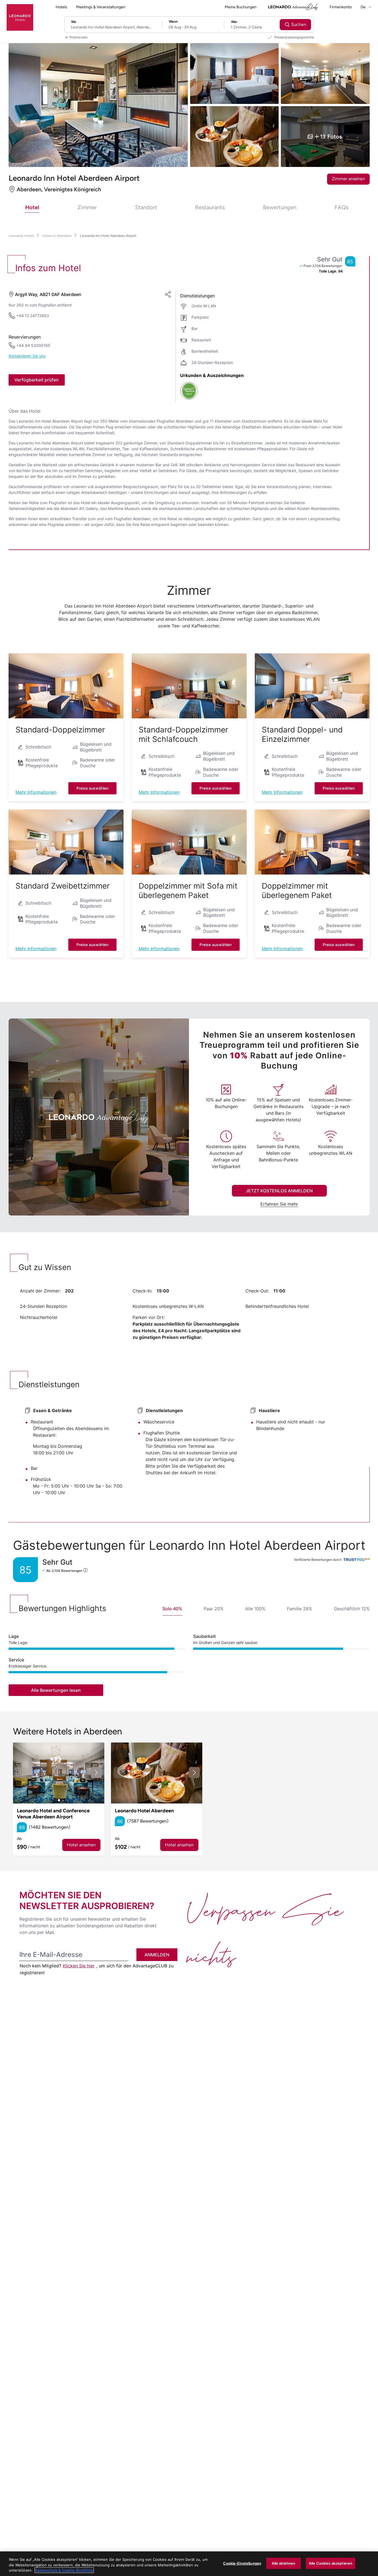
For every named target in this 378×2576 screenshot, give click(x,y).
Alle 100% (255, 1609)
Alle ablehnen (284, 2563)
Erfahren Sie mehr (279, 1204)
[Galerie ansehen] (59, 1773)
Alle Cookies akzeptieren (331, 2563)
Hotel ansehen (81, 1845)
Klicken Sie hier (79, 1966)
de (363, 7)
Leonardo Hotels (21, 236)
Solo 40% (172, 1609)
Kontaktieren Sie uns (27, 356)
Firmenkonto (341, 7)
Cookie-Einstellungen (242, 2563)
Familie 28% (300, 1609)
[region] (189, 2564)
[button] (66, 686)
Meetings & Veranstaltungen (101, 7)
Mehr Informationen (36, 792)
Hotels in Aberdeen (57, 236)
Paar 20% (214, 1609)
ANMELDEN (157, 1955)
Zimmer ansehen (348, 179)
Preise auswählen (92, 788)
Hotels (61, 7)
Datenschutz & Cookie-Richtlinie (64, 2570)
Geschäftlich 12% (352, 1609)
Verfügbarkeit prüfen (37, 380)
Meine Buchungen (241, 7)
